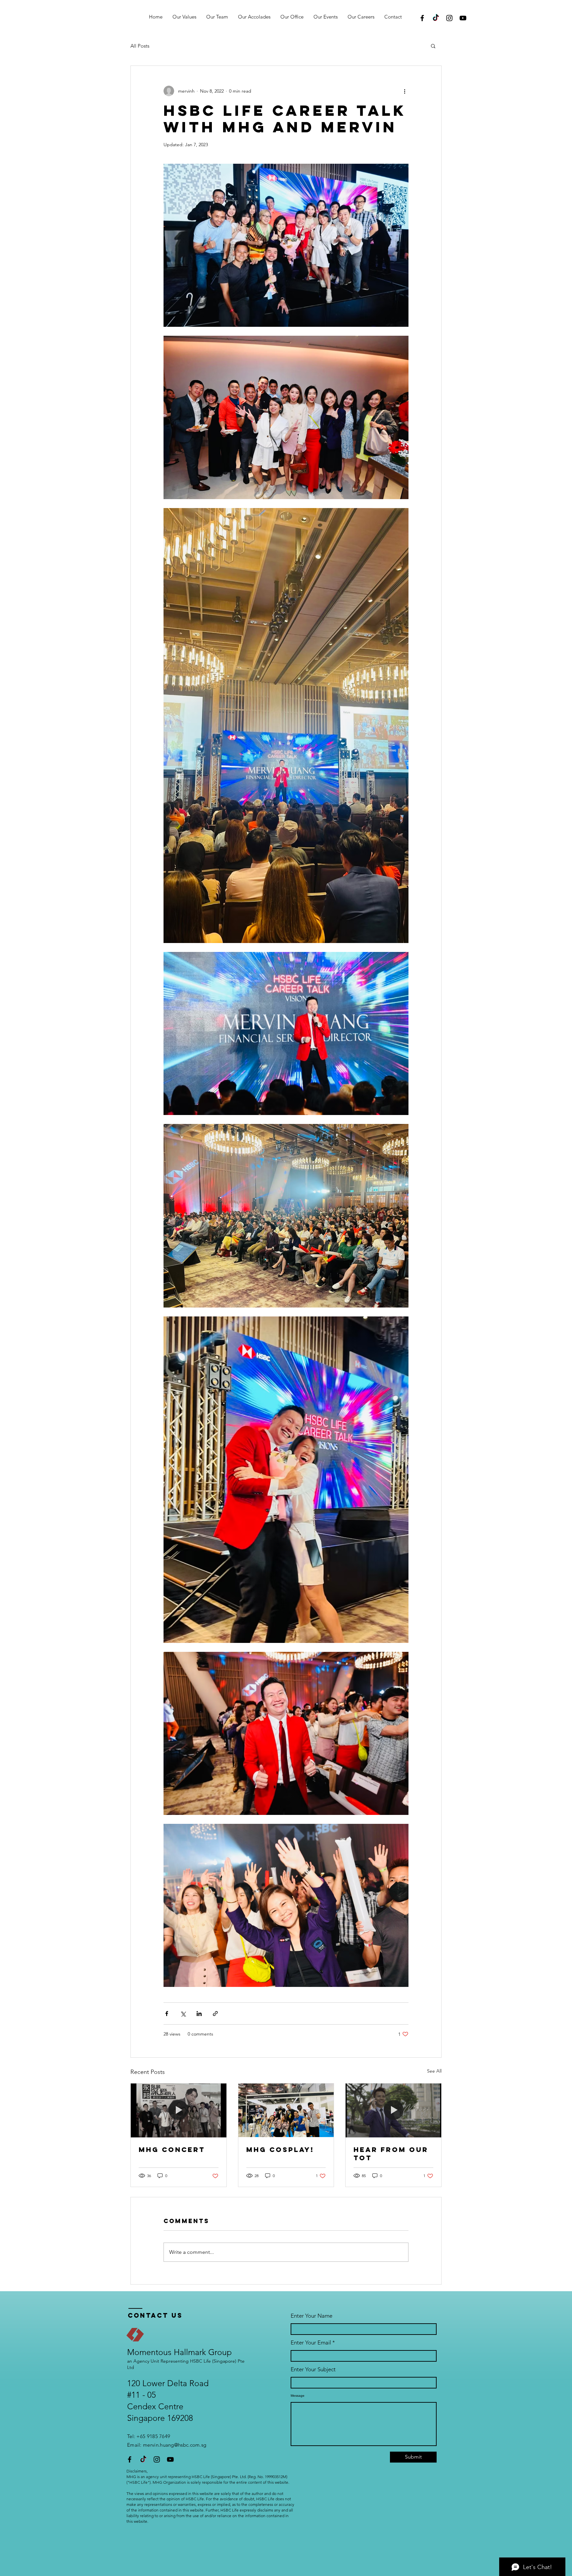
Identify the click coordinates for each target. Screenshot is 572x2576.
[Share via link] (215, 2014)
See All (434, 2071)
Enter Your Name (311, 2316)
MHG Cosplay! (280, 2149)
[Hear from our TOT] (393, 2110)
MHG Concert (172, 2149)
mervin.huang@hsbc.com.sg (175, 2445)
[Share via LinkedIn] (199, 2014)
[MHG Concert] (179, 2110)
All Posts (140, 46)
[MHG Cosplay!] (286, 2110)
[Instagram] (449, 18)
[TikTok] (436, 18)
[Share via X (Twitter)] (183, 2014)
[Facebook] (422, 18)
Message (298, 2396)
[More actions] (405, 91)
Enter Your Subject (313, 2369)
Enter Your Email (311, 2343)
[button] (433, 46)
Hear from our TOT (391, 2154)
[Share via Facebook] (167, 2014)
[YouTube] (463, 18)
